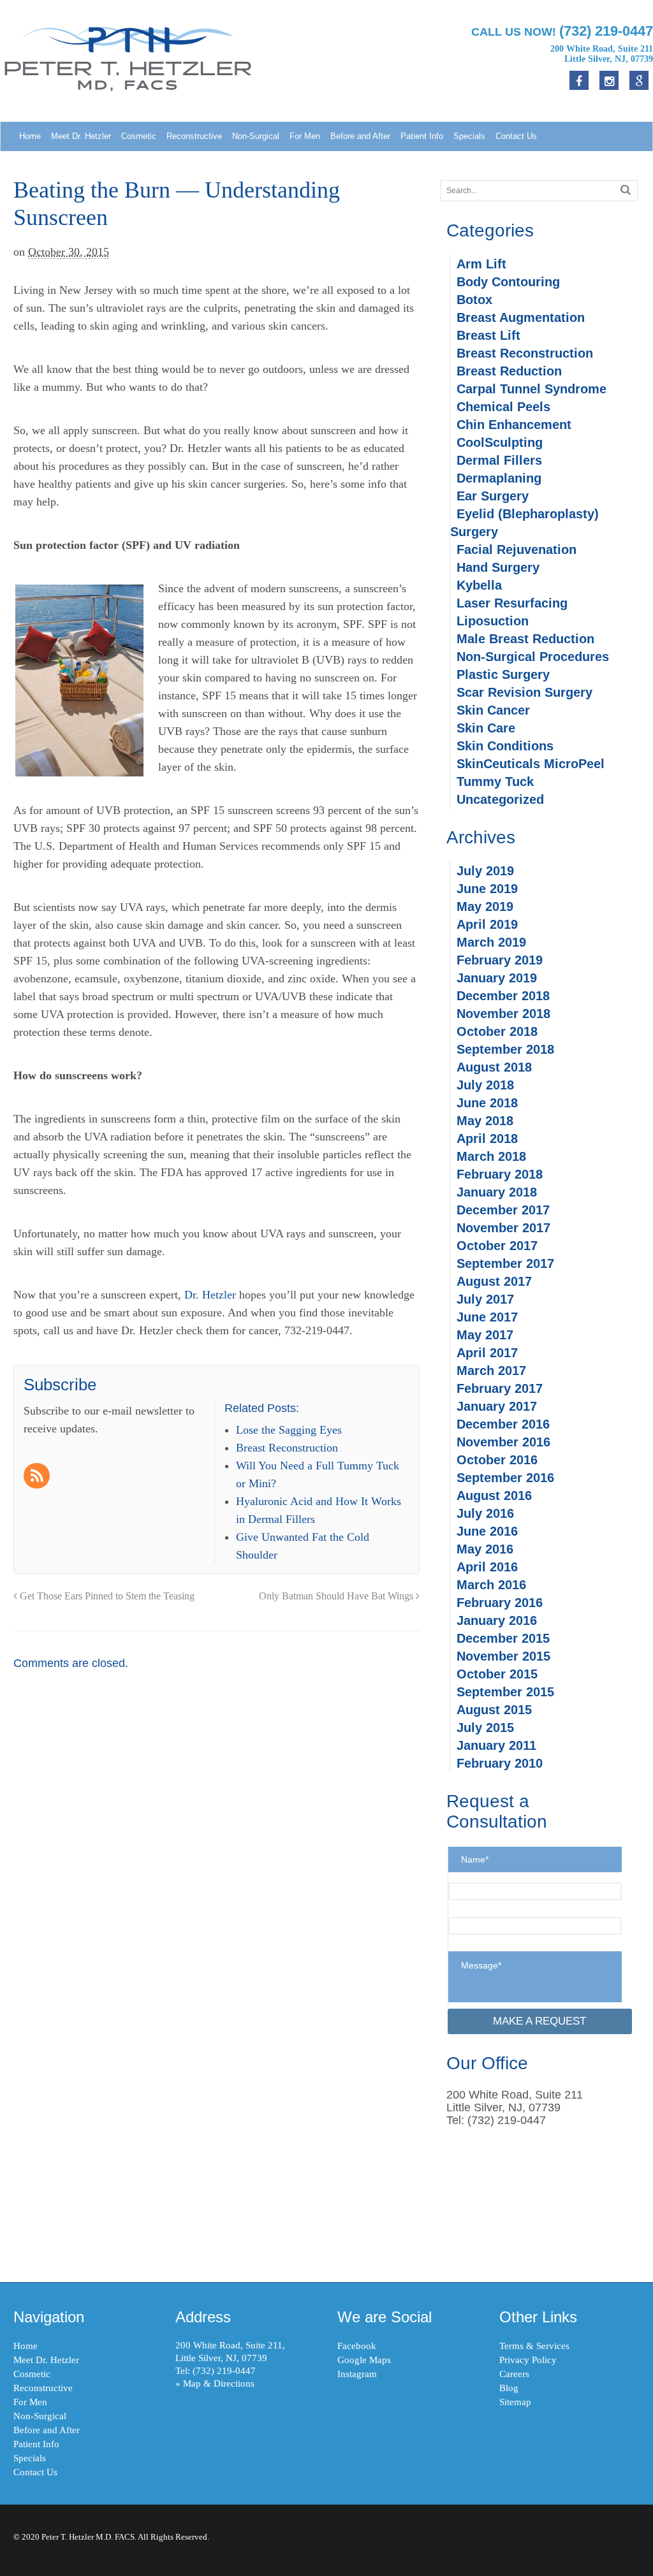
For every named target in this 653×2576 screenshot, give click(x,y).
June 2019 (487, 889)
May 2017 (485, 1335)
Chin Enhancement (514, 425)
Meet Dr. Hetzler (81, 136)
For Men (305, 136)
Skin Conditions (505, 746)
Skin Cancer (493, 710)
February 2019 (500, 960)
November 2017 (503, 1228)
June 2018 (487, 1103)
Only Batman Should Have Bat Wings (337, 1596)
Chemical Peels (503, 407)
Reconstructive (194, 136)
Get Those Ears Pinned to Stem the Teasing (106, 1596)
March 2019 (491, 942)
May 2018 (485, 1121)
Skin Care (486, 728)
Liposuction (493, 621)
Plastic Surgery (503, 674)
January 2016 (497, 1620)
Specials (469, 136)
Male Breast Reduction (525, 639)
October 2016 (497, 1460)
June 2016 (487, 1531)
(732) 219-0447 (224, 2371)
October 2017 (497, 1246)
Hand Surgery (498, 567)
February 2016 (500, 1603)
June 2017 (487, 1317)
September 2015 (505, 1692)
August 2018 (494, 1067)
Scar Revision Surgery (525, 692)
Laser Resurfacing (512, 603)
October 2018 (497, 1031)
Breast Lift (488, 335)
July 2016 (485, 1513)
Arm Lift (481, 264)
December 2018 (503, 996)
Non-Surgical (256, 136)
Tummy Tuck (495, 782)
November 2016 (503, 1442)
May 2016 (485, 1549)
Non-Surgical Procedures (533, 657)
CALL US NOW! (562, 31)
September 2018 (505, 1049)
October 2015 (497, 1674)
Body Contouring (508, 282)
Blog (509, 2388)
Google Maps (364, 2360)
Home (30, 136)
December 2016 (503, 1424)
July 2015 (485, 1728)
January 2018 (497, 1192)
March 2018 (491, 1156)
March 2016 (491, 1585)
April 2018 (487, 1139)
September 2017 (505, 1263)
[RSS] (38, 1477)
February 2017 (500, 1388)
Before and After (360, 136)
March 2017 (491, 1371)
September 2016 (505, 1478)
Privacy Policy (528, 2360)
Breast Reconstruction (525, 353)
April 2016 (487, 1567)
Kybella (479, 585)
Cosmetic (139, 136)
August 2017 (494, 1281)
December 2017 (503, 1210)
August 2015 (494, 1710)
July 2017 (485, 1299)
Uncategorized (500, 799)
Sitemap (515, 2402)
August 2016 (494, 1495)
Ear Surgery (493, 496)
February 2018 (500, 1174)
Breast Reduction (509, 371)
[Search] (626, 190)
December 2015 (503, 1638)
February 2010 (500, 1763)
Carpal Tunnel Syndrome (532, 389)
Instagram (357, 2374)
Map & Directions (219, 2383)
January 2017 (497, 1406)
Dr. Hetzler (210, 1295)
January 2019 (497, 978)
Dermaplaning (499, 478)
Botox (474, 300)
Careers (514, 2374)
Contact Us (516, 136)
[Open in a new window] (639, 80)
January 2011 (496, 1745)
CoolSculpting (500, 442)
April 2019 (487, 924)
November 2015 (503, 1656)
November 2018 (503, 1014)
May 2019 (485, 906)
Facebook (357, 2346)
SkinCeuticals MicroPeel (531, 764)
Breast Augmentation (521, 317)
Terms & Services (534, 2346)
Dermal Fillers (499, 460)
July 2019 (485, 871)
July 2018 (485, 1085)
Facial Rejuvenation (517, 549)
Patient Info (422, 136)
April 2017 (487, 1353)
